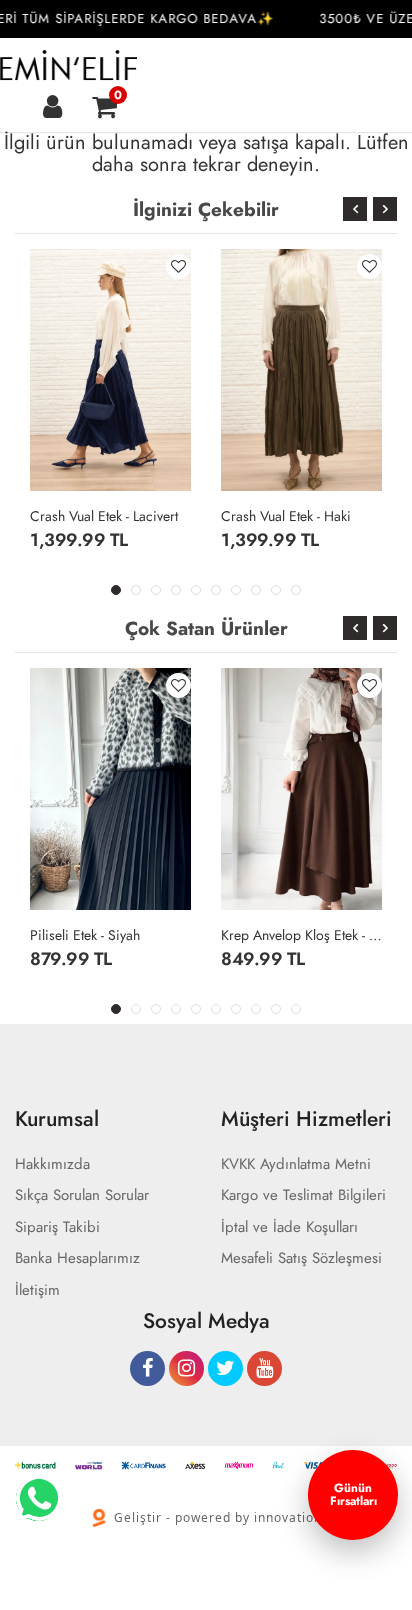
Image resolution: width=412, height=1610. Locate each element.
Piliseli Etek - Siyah (85, 935)
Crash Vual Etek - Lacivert (104, 516)
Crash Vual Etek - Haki (286, 516)
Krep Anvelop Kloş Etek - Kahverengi (301, 935)
